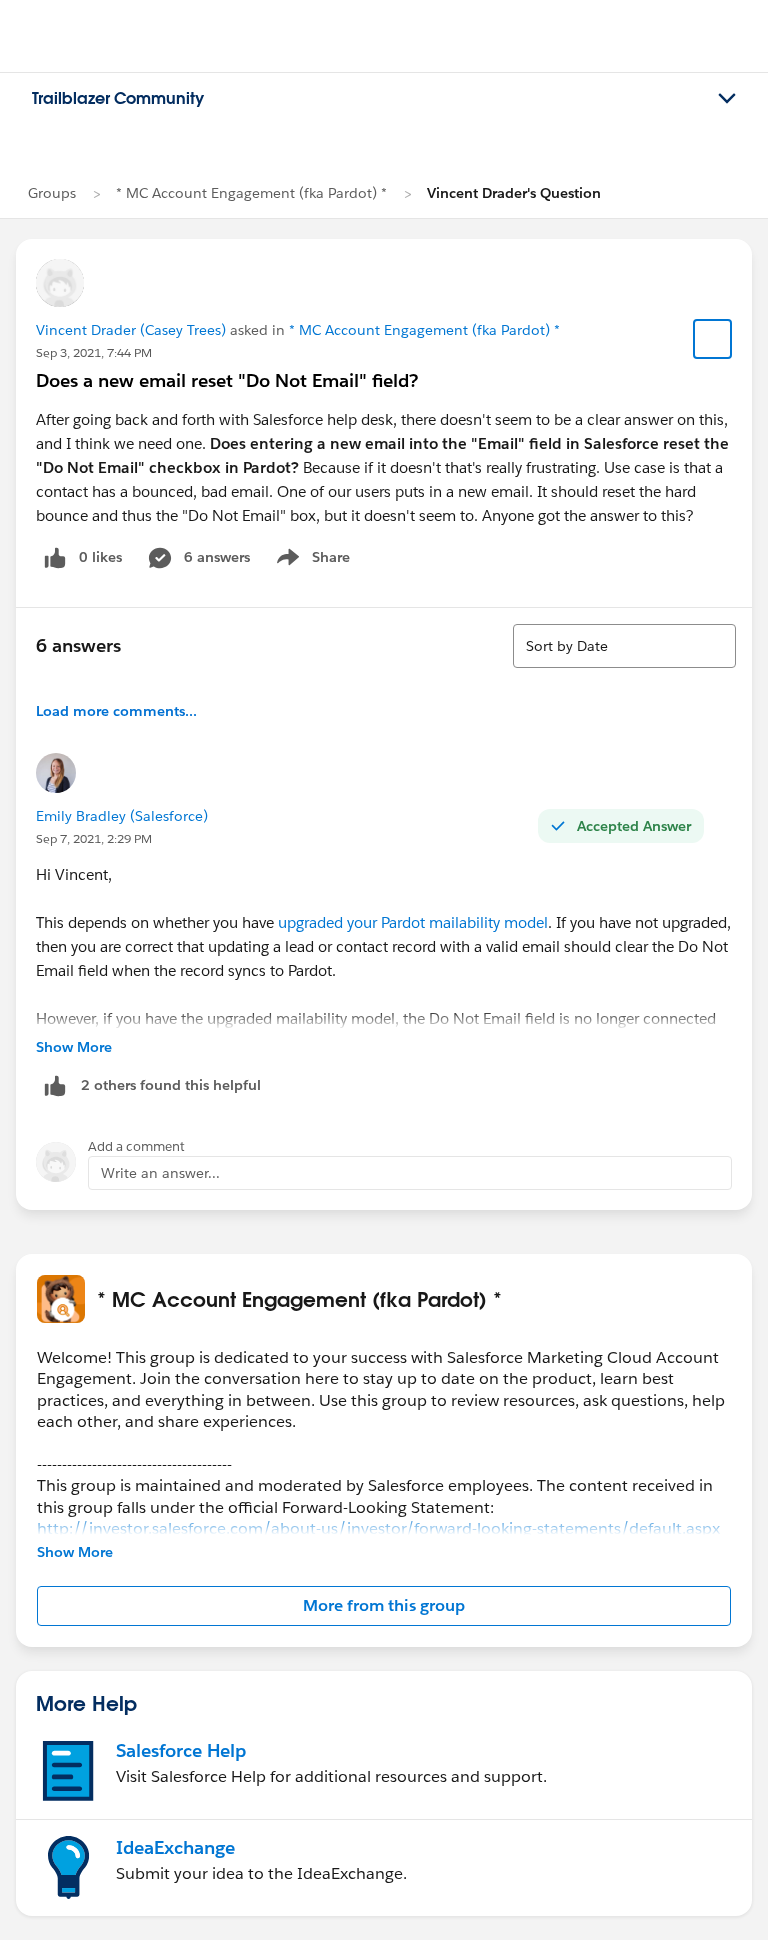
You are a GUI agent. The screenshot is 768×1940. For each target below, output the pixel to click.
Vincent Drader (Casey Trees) (131, 330)
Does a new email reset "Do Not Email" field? (227, 380)
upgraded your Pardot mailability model (413, 922)
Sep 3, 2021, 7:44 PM (94, 352)
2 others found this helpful (171, 1085)
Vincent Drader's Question (514, 193)
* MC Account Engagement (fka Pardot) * (251, 193)
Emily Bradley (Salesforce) (122, 816)
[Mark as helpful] (55, 1085)
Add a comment (136, 1146)
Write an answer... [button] (160, 1173)
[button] (384, 1606)
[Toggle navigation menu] (727, 99)
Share (310, 561)
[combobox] (624, 646)
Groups (52, 193)
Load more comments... (116, 711)
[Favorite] (713, 339)
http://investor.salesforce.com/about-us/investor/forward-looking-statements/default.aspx (378, 1528)
